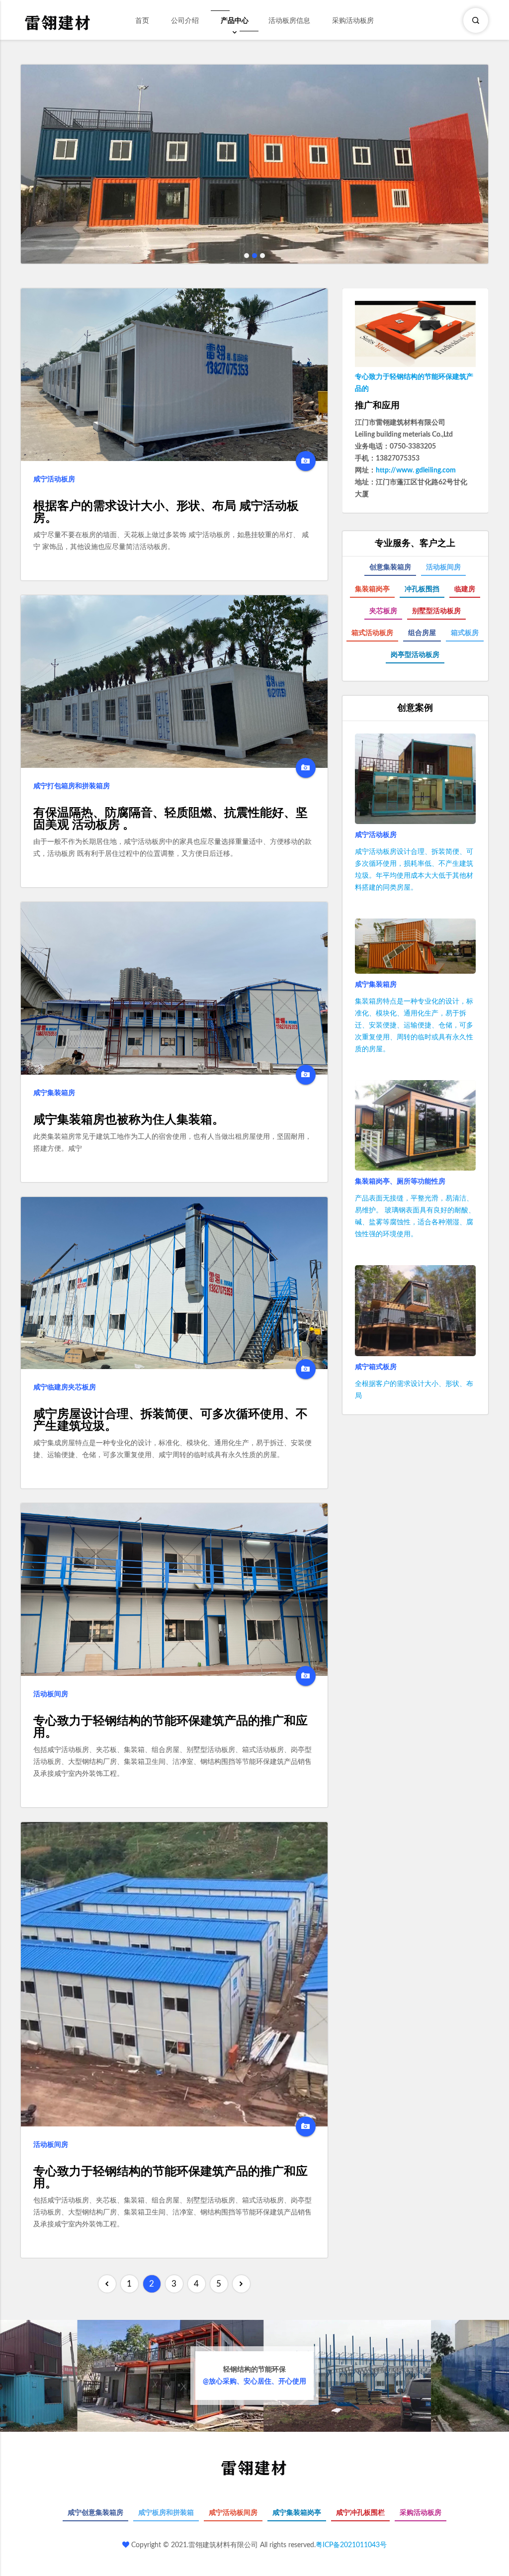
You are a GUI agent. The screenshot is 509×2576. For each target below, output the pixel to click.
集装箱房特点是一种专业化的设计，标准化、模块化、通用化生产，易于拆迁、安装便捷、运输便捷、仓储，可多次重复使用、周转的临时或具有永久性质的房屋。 (414, 1025)
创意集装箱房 (390, 567)
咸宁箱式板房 (376, 1367)
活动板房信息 (289, 21)
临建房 (465, 589)
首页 (142, 21)
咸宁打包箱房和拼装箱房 (72, 786)
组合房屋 (422, 633)
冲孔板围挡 (422, 589)
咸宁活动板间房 (233, 2513)
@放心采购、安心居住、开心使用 (254, 2376)
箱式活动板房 (372, 633)
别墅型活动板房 (436, 611)
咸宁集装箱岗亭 (297, 2513)
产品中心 (235, 21)
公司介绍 (185, 21)
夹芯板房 (383, 611)
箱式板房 (465, 633)
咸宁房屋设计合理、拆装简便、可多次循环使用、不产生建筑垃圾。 (170, 1420)
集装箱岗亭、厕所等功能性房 (400, 1182)
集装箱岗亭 (372, 589)
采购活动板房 (353, 21)
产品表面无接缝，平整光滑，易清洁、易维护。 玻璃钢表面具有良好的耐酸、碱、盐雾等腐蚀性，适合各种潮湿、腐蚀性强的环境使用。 (415, 1216)
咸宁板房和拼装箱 (166, 2513)
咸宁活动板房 (54, 479)
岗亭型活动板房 (415, 655)
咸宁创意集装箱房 (95, 2513)
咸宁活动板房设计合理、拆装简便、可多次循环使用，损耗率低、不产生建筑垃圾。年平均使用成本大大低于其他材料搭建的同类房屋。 (414, 870)
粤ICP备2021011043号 (351, 2545)
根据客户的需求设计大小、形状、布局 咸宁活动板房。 (166, 512)
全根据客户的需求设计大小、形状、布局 (414, 1390)
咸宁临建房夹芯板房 (65, 1387)
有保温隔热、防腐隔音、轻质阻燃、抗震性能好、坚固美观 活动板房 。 (170, 819)
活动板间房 (51, 1694)
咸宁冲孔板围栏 (360, 2513)
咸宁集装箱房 (54, 1093)
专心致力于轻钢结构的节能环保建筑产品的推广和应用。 (170, 1727)
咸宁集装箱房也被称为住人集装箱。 (129, 1120)
